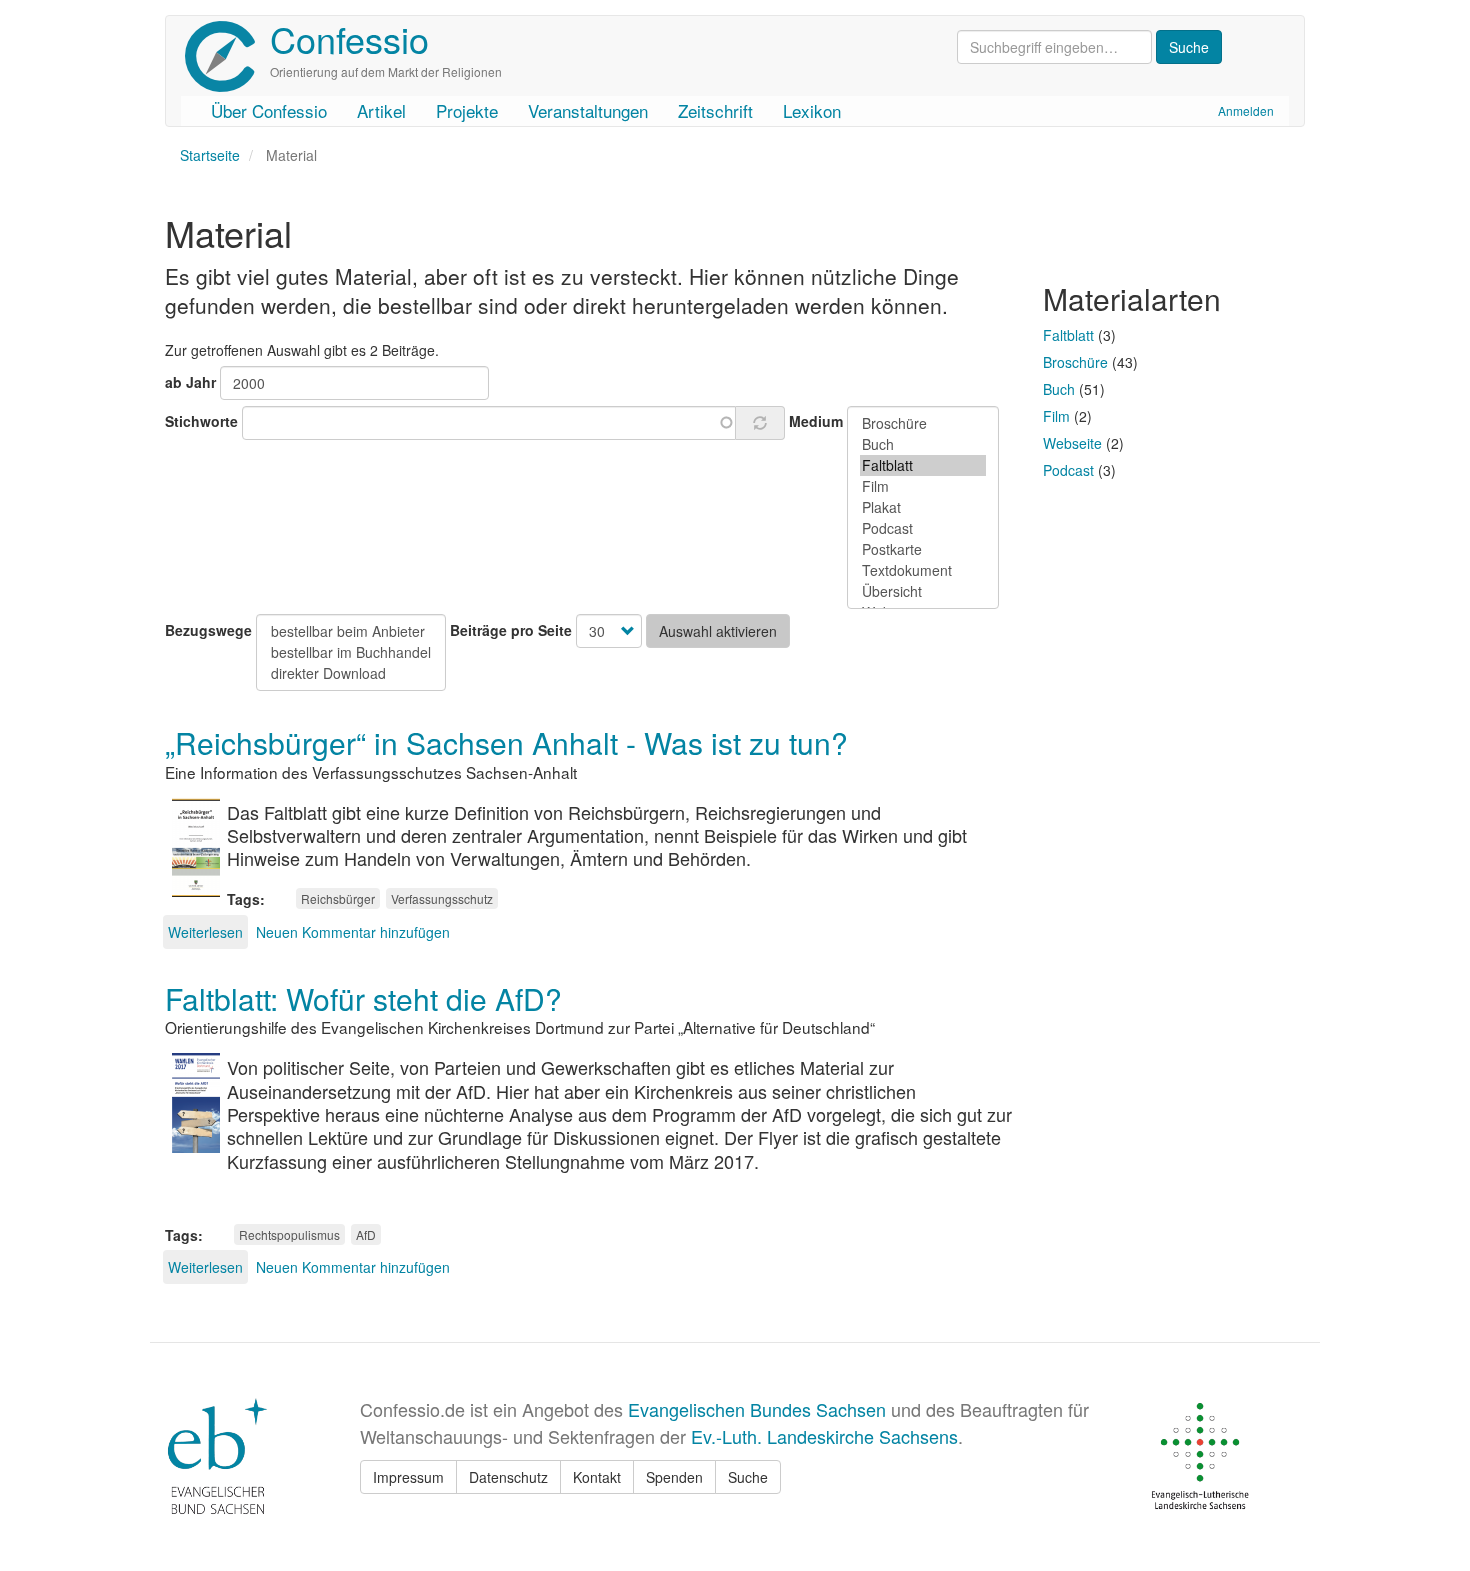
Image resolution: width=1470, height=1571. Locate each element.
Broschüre (1075, 362)
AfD (366, 1234)
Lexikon (812, 110)
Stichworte (201, 421)
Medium (816, 421)
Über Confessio (269, 110)
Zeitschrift (715, 110)
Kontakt (597, 1477)
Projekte (467, 110)
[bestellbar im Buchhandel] (351, 652)
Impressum (408, 1477)
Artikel (381, 110)
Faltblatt (1068, 335)
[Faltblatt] (923, 465)
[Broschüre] (923, 423)
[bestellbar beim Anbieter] (351, 631)
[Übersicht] (923, 591)
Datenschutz (508, 1477)
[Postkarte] (923, 549)
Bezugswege (208, 630)
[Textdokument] (923, 570)
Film (1056, 416)
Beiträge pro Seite (511, 630)
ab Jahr (190, 382)
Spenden (674, 1477)
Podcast (1068, 470)
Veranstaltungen (588, 110)
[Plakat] (923, 507)
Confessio (349, 38)
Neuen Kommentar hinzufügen (353, 932)
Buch (1059, 389)
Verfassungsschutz (442, 898)
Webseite (1072, 443)
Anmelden (1246, 110)
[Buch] (923, 444)
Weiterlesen (205, 932)
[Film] (923, 486)
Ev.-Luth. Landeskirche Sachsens (824, 1436)
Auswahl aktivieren (718, 631)
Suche (748, 1477)
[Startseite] (227, 56)
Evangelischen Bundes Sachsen (757, 1409)
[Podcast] (923, 528)
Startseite (210, 155)
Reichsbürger (338, 898)
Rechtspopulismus (289, 1234)
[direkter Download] (351, 673)
